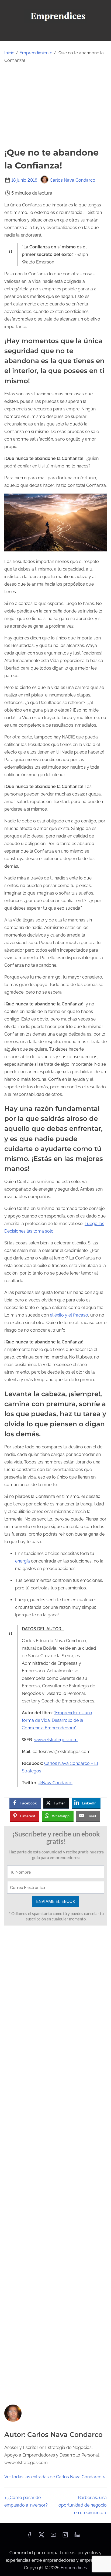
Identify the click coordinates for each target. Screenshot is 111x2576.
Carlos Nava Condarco (73, 180)
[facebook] (29, 2537)
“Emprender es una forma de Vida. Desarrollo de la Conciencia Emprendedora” (57, 1720)
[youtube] (53, 2537)
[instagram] (65, 2537)
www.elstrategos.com (56, 1740)
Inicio (9, 53)
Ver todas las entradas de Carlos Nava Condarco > (55, 2477)
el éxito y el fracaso (69, 1315)
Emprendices (74, 2568)
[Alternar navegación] (55, 34)
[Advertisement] (55, 105)
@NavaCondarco (55, 1783)
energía (22, 1561)
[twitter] (41, 2537)
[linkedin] (77, 2537)
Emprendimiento (36, 53)
